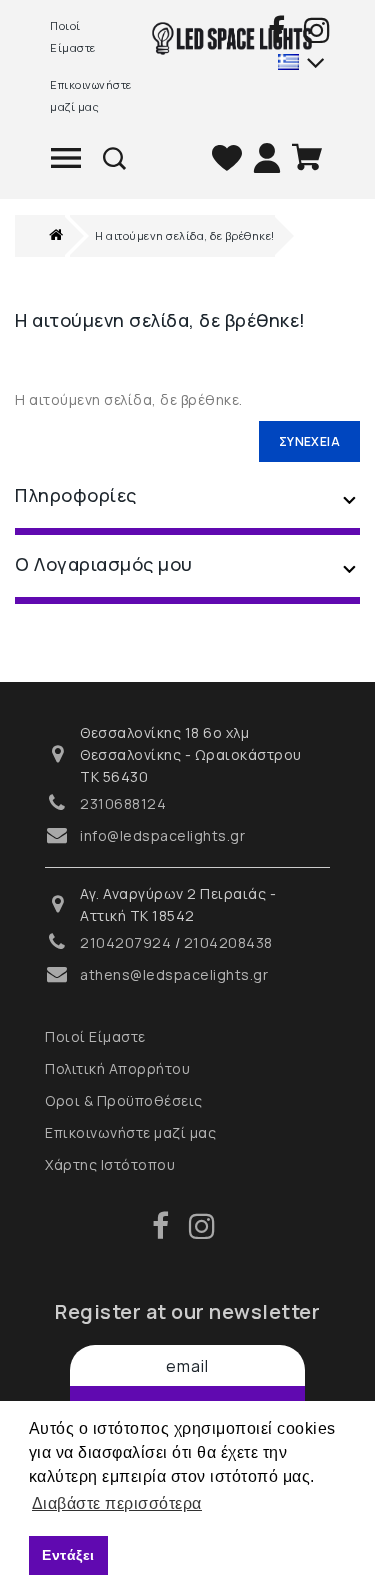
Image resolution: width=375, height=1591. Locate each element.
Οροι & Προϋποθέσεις (124, 1100)
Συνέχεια (309, 441)
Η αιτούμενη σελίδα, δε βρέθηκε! (185, 235)
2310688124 (123, 803)
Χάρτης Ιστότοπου (110, 1164)
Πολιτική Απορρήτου (117, 1068)
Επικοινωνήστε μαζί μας (86, 95)
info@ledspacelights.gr (162, 835)
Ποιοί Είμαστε (73, 36)
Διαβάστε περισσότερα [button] (117, 1503)
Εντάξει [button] (68, 1555)
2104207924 (125, 942)
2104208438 (228, 942)
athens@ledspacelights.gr (174, 974)
